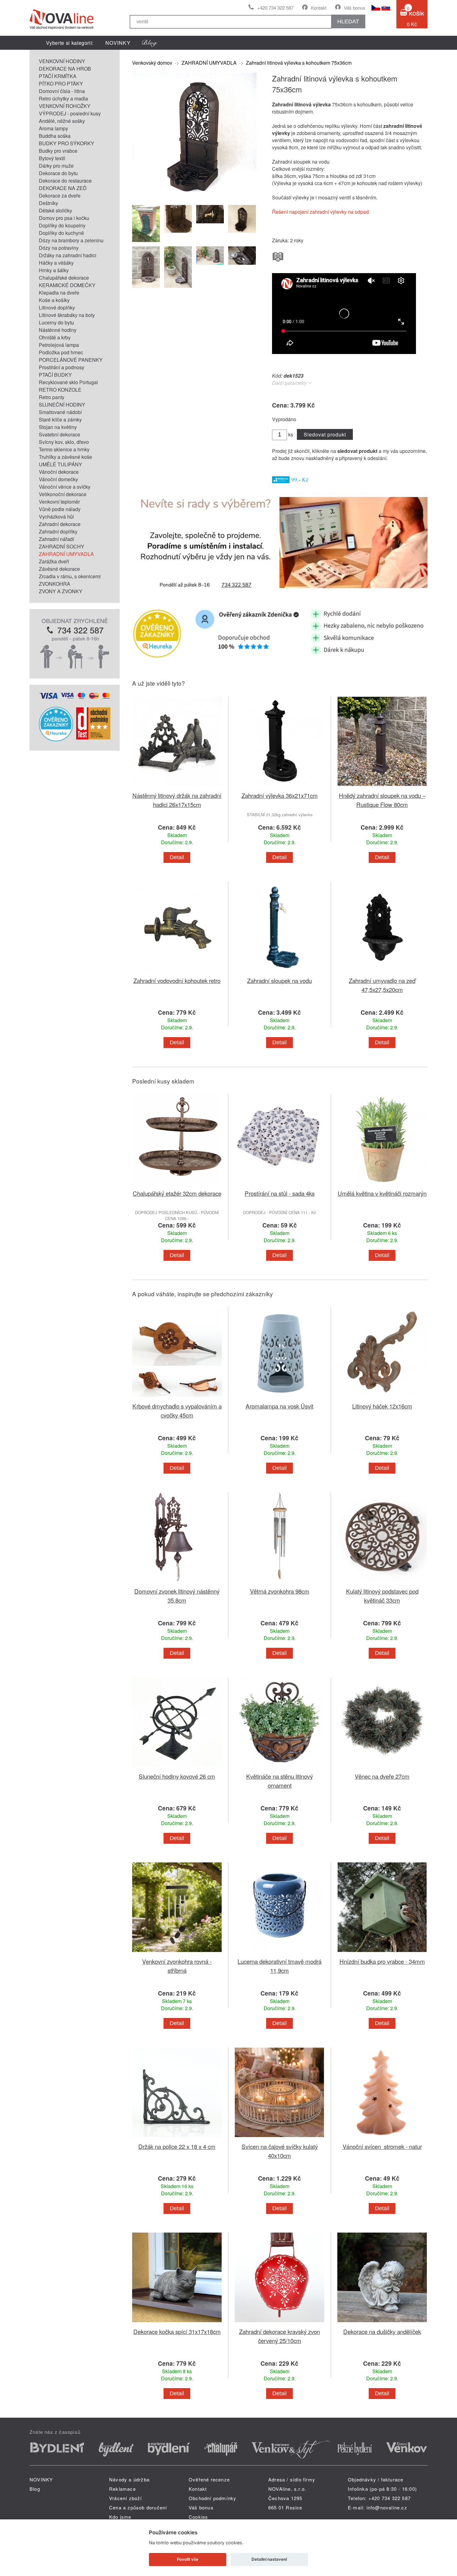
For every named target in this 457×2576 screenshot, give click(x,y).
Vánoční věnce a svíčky (65, 487)
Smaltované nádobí (60, 412)
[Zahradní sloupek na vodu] (279, 972)
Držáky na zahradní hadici (68, 255)
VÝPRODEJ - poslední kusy (70, 113)
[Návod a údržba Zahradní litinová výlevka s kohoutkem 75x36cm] (278, 255)
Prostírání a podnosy (62, 367)
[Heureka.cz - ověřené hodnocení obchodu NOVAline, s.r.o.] (56, 739)
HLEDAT (348, 21)
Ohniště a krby (55, 337)
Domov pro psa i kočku (64, 218)
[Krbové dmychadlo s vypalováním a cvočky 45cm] (177, 1398)
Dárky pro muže (56, 166)
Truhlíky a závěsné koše (65, 457)
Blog (35, 2489)
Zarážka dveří (54, 561)
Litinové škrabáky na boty (67, 315)
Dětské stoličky (55, 210)
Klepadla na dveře (59, 293)
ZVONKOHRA (55, 584)
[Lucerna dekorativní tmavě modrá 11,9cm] (279, 1953)
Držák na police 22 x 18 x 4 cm (177, 2146)
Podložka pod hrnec (61, 352)
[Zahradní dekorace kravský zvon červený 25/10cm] (279, 2323)
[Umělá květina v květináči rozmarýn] (382, 1185)
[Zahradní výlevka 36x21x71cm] (279, 787)
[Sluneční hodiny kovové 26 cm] (177, 1768)
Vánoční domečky (58, 479)
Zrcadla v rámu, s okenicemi (70, 576)
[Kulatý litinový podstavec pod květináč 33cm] (382, 1583)
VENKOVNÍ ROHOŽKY (65, 106)
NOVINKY (118, 43)
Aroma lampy (53, 128)
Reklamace (122, 2489)
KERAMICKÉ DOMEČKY (67, 285)
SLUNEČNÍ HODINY (62, 405)
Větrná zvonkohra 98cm (280, 1591)
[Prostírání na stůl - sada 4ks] (279, 1185)
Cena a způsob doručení (138, 2507)
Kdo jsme (120, 2517)
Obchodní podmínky (212, 2498)
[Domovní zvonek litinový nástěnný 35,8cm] (177, 1583)
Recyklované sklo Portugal (68, 382)
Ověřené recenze (209, 2479)
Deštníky (48, 203)
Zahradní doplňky (58, 531)
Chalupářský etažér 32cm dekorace (177, 1193)
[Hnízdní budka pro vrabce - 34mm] (382, 1953)
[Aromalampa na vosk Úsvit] (279, 1398)
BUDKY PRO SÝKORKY (67, 143)
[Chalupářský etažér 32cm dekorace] (177, 1185)
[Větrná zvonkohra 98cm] (279, 1583)
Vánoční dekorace (59, 472)
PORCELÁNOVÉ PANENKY (71, 360)
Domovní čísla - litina (62, 91)
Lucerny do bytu (56, 322)
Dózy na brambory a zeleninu (71, 240)
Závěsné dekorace (59, 569)
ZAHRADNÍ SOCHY (62, 546)
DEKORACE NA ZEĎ (63, 188)
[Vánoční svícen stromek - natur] (382, 2138)
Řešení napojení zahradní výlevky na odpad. (321, 212)
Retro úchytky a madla (63, 98)
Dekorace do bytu (58, 173)
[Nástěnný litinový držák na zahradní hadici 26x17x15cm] (177, 787)
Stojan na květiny (58, 427)
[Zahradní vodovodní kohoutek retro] (177, 972)
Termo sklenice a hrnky (64, 449)
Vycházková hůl (56, 517)
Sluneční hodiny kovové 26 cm (177, 1776)
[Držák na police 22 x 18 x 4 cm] (177, 2138)
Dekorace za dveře (60, 196)
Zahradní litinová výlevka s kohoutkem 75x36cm (299, 63)
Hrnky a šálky (54, 270)
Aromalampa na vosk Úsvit (279, 1406)
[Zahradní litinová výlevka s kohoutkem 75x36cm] (194, 195)
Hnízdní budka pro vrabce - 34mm (382, 1961)
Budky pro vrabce (58, 151)
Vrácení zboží (126, 2498)
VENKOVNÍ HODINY (62, 61)
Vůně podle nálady (60, 509)
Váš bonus (355, 8)
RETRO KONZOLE (60, 390)
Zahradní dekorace (60, 524)
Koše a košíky (54, 300)
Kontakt (319, 8)
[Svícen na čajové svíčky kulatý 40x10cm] (279, 2138)
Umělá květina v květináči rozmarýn (382, 1193)
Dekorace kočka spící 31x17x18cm (177, 2331)
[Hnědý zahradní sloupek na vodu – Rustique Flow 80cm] (382, 787)
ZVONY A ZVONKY (61, 591)
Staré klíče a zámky (60, 419)
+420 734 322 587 (275, 8)
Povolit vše (188, 2559)
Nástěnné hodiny (58, 330)
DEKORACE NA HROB (65, 69)
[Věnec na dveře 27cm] (382, 1768)
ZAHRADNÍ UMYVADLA (66, 554)
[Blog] (150, 43)
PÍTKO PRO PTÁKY (61, 84)
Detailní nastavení (269, 2559)
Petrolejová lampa (59, 345)
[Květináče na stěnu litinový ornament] (279, 1768)
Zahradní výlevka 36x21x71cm (280, 795)
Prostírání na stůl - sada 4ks (280, 1193)
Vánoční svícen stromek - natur (382, 2146)
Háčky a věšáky (56, 263)
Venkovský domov (152, 63)
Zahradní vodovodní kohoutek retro (177, 980)
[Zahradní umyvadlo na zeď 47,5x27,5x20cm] (382, 972)
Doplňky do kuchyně (61, 233)
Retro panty (52, 397)
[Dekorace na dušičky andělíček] (382, 2323)
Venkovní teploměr (59, 502)
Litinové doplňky (57, 307)
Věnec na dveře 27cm (382, 1776)
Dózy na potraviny (59, 248)
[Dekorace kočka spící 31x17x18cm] (177, 2323)
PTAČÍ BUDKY (55, 375)
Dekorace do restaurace (65, 181)
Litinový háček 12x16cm (382, 1406)
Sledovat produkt (325, 434)
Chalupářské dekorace (64, 278)
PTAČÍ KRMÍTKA (58, 76)
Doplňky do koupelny (62, 225)
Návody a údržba (129, 2479)
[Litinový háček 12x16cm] (382, 1398)
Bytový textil (52, 158)
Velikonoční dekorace (63, 494)
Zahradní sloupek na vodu (279, 980)
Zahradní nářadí (56, 539)
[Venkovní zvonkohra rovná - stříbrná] (177, 1953)
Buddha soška (55, 136)
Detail (177, 857)
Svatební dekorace (60, 434)
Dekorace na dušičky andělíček (382, 2331)
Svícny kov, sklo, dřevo (64, 442)
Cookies (198, 2517)
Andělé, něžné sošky (62, 121)
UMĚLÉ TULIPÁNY (60, 464)
